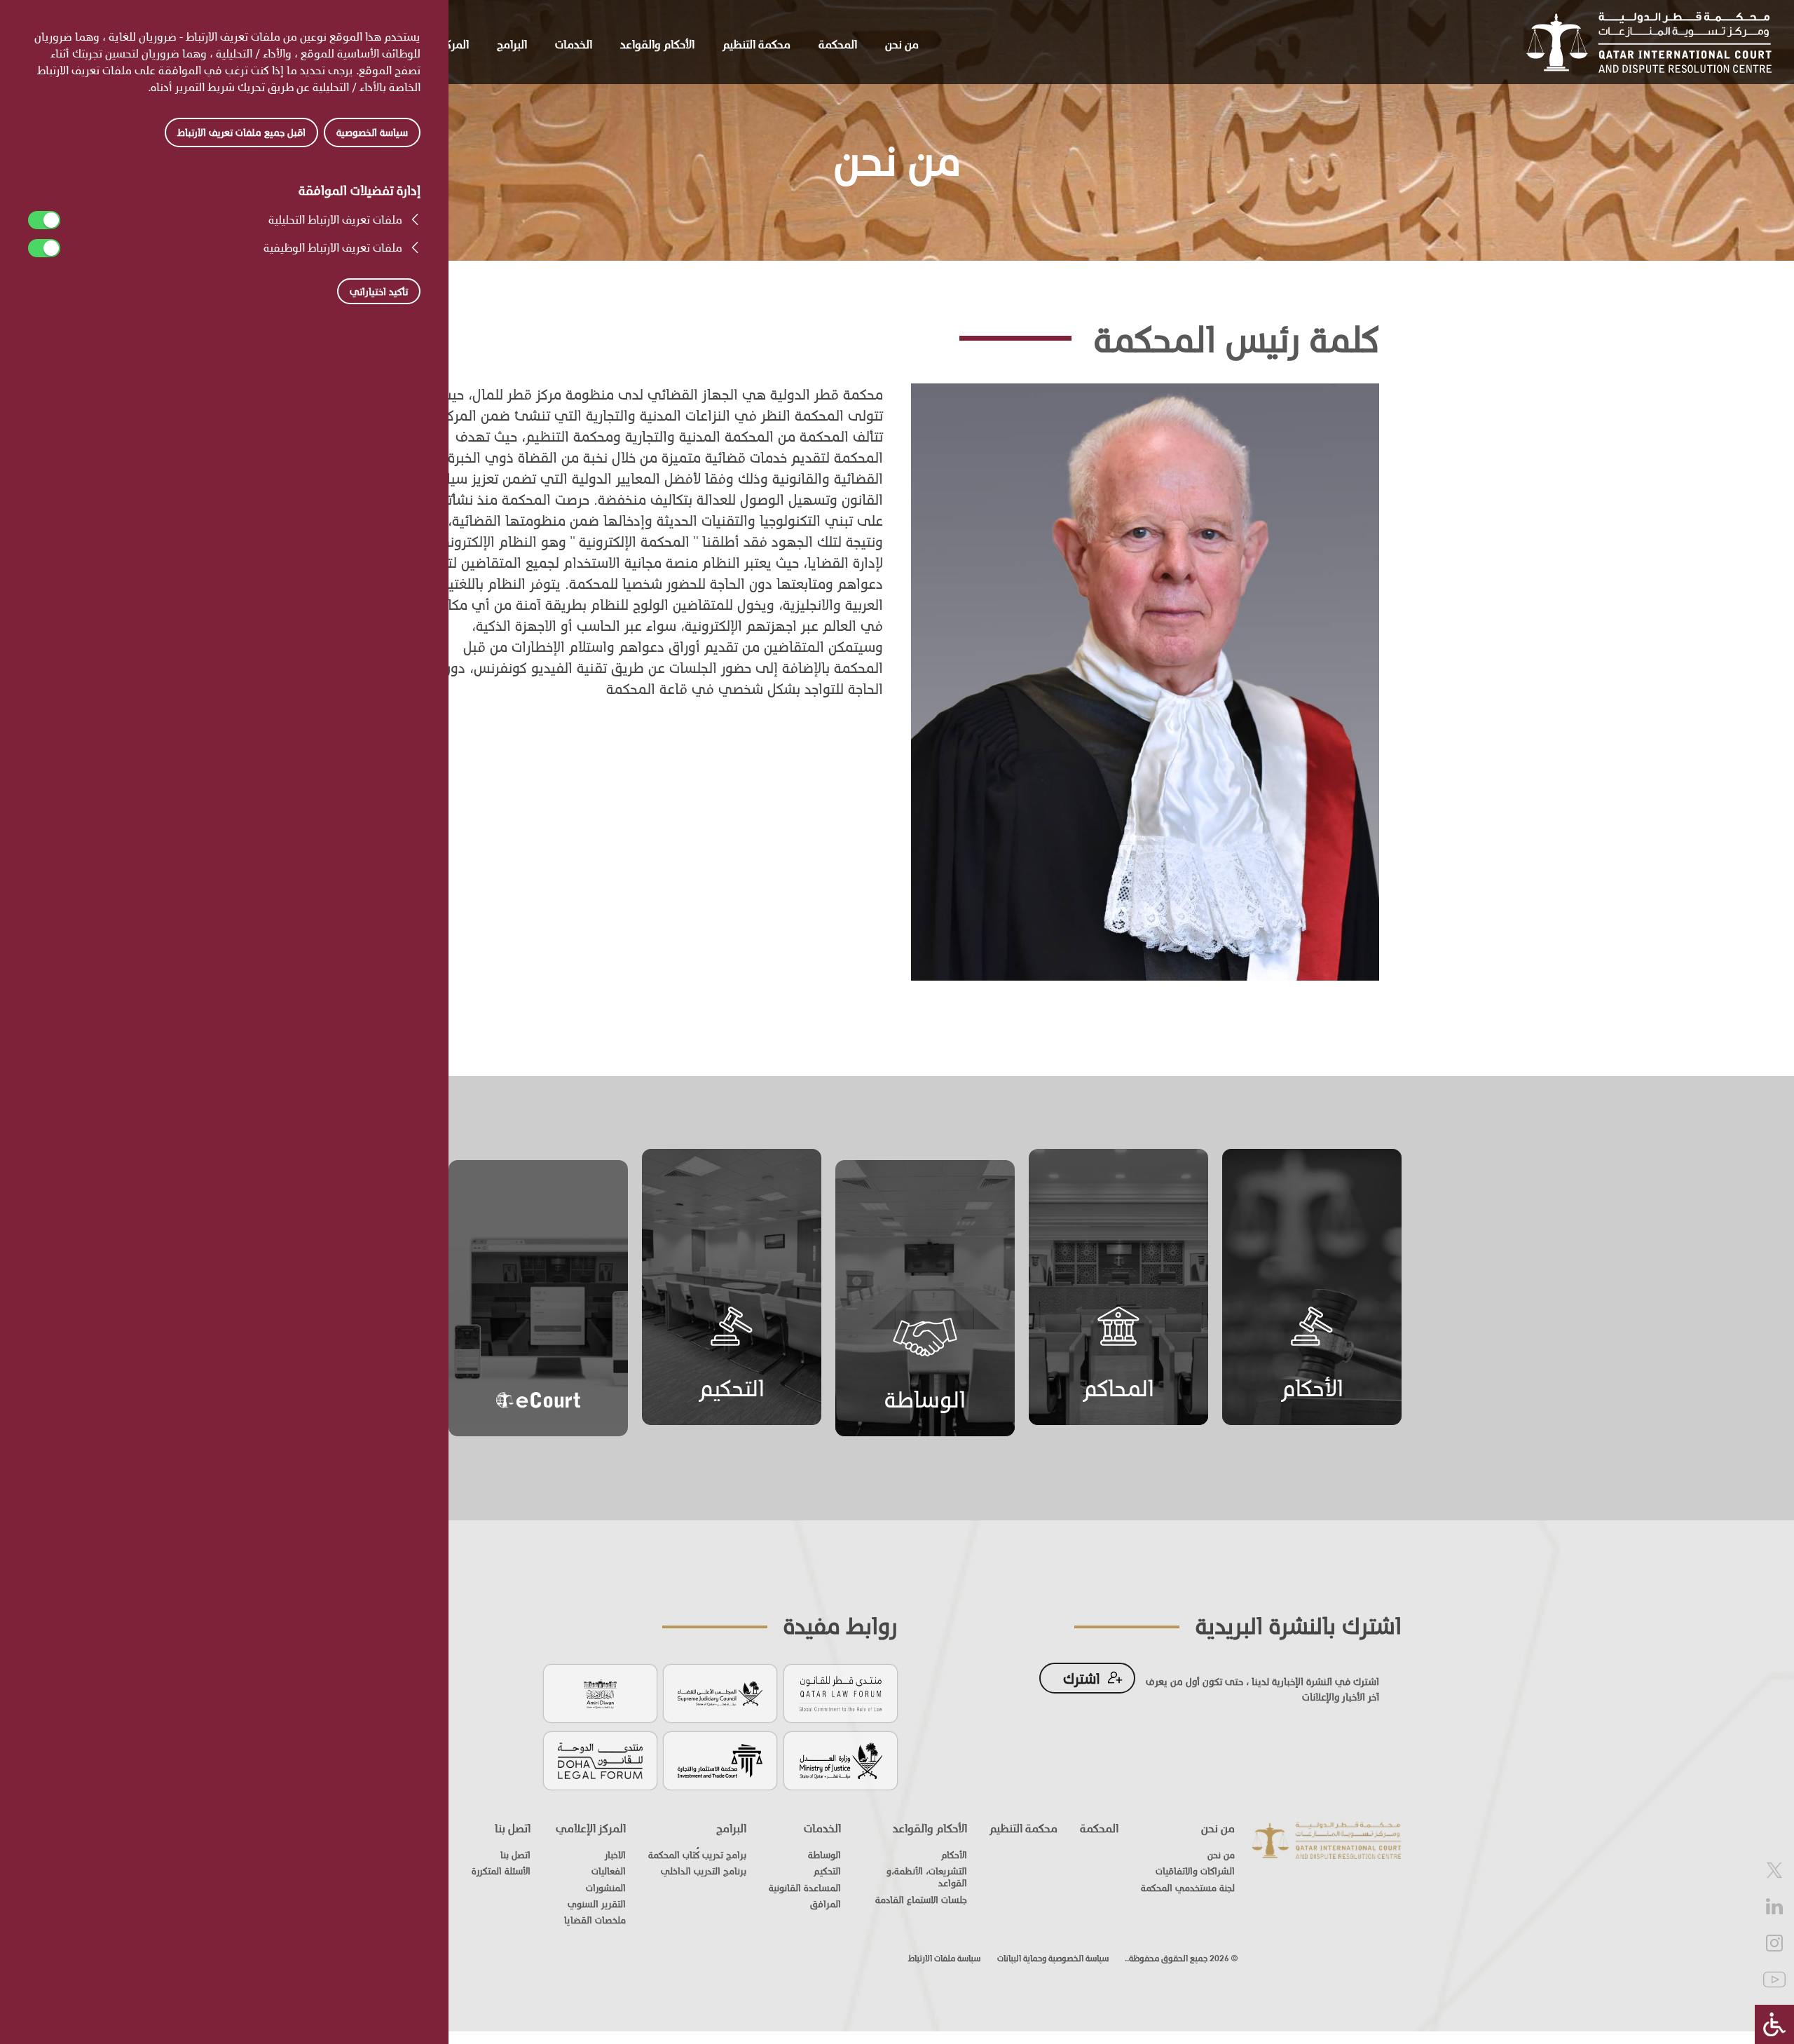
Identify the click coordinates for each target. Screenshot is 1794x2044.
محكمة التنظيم (756, 44)
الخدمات (574, 44)
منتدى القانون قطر (841, 1692)
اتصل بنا (513, 1828)
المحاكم (1118, 1388)
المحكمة (838, 44)
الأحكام (1312, 1388)
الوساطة (925, 1399)
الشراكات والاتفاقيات (1195, 1871)
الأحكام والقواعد (657, 44)
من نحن (902, 44)
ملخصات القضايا (595, 1920)
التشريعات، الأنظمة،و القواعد (927, 1877)
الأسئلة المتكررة (501, 1871)
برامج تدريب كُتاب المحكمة (697, 1855)
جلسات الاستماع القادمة (921, 1900)
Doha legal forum (600, 1759)
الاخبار (615, 1855)
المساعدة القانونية (805, 1888)
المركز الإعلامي (591, 1828)
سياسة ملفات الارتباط (944, 1958)
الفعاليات (609, 1871)
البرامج (512, 44)
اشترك (1082, 1678)
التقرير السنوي (597, 1904)
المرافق (826, 1904)
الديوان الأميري (600, 1692)
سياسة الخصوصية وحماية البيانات (1053, 1958)
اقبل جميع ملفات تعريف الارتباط (241, 132)
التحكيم (732, 1388)
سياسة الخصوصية (372, 132)
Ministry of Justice (841, 1759)
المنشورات (606, 1888)
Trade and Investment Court (720, 1759)
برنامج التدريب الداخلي (704, 1871)
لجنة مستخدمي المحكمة (1188, 1888)
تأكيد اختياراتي (379, 291)
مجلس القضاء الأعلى (720, 1692)
